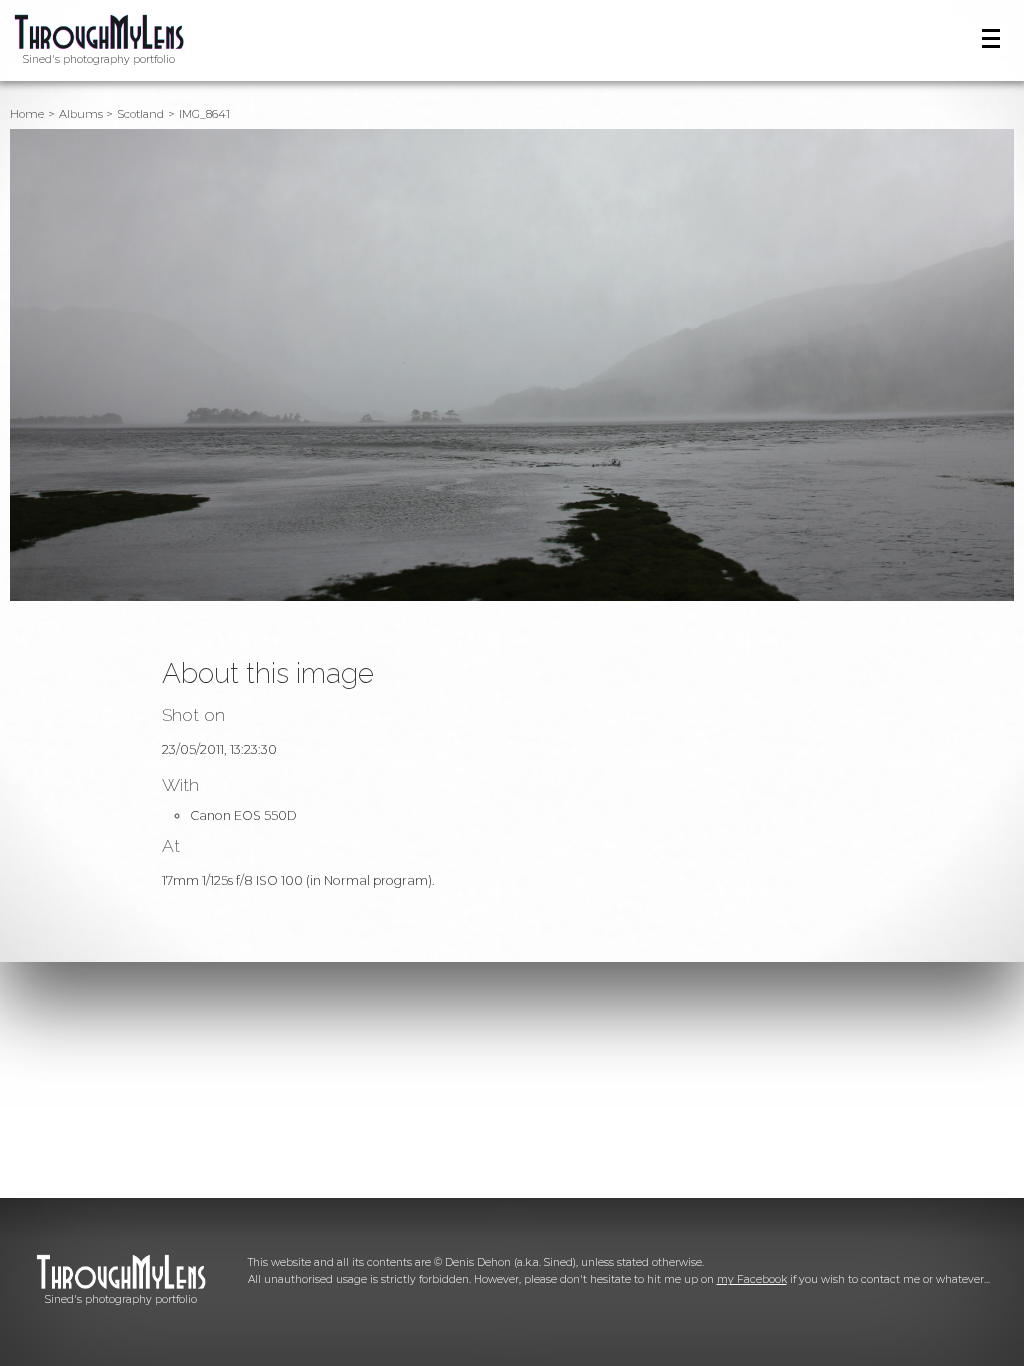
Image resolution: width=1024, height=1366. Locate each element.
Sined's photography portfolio (99, 59)
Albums (81, 114)
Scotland (140, 114)
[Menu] (991, 38)
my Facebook (752, 1279)
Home (27, 114)
